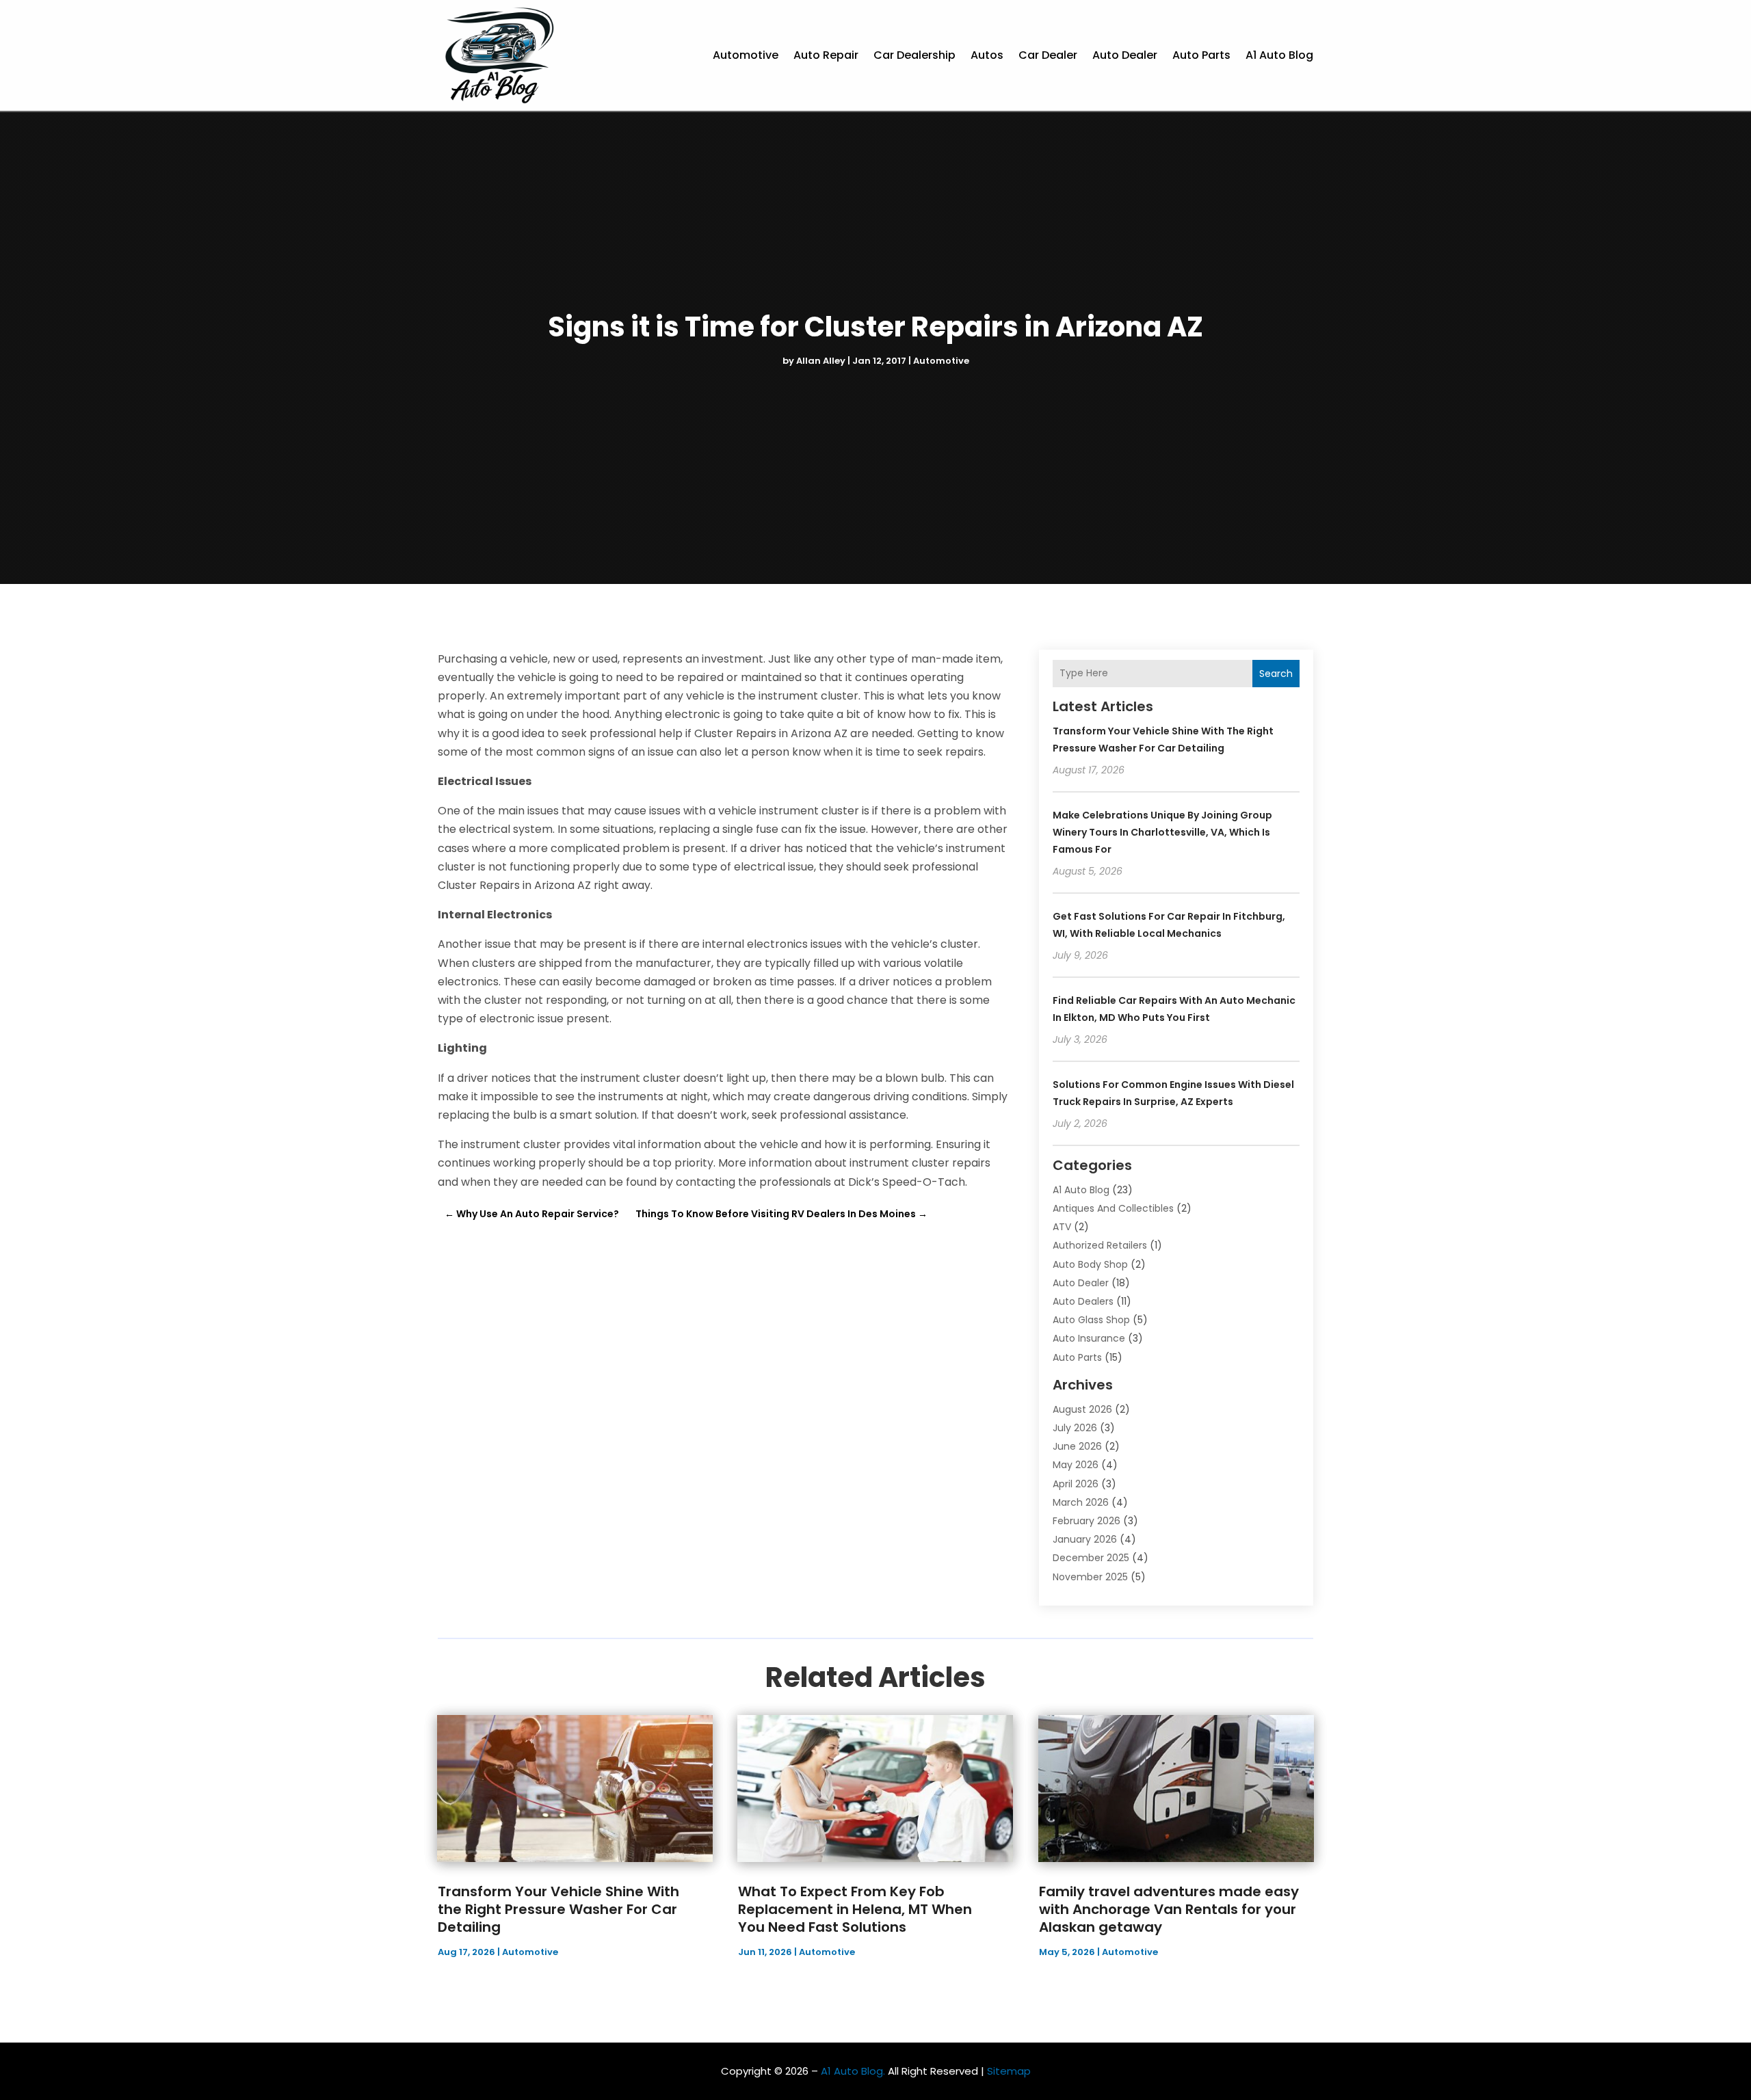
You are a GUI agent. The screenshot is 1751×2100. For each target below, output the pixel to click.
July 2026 (1075, 1428)
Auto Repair (826, 55)
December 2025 (1091, 1558)
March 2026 (1081, 1502)
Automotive (746, 55)
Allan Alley (821, 361)
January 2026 (1085, 1539)
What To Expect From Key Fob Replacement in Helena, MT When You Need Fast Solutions (855, 1909)
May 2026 (1076, 1465)
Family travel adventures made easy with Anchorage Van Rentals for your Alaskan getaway (1169, 1909)
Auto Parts (1201, 55)
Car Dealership (914, 55)
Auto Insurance (1089, 1338)
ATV (1062, 1227)
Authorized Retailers (1100, 1245)
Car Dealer (1048, 55)
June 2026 (1077, 1446)
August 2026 (1082, 1409)
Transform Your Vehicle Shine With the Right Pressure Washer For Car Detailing (558, 1909)
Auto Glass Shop (1091, 1320)
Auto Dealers (1083, 1301)
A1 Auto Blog (1279, 55)
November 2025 (1090, 1577)
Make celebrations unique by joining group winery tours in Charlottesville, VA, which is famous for (1162, 832)
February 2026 (1087, 1521)
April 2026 (1076, 1484)
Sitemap (1009, 2071)
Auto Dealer (1125, 55)
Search (1276, 674)
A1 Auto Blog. (853, 2071)
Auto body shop (1090, 1264)
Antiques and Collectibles (1113, 1208)
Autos (987, 55)
